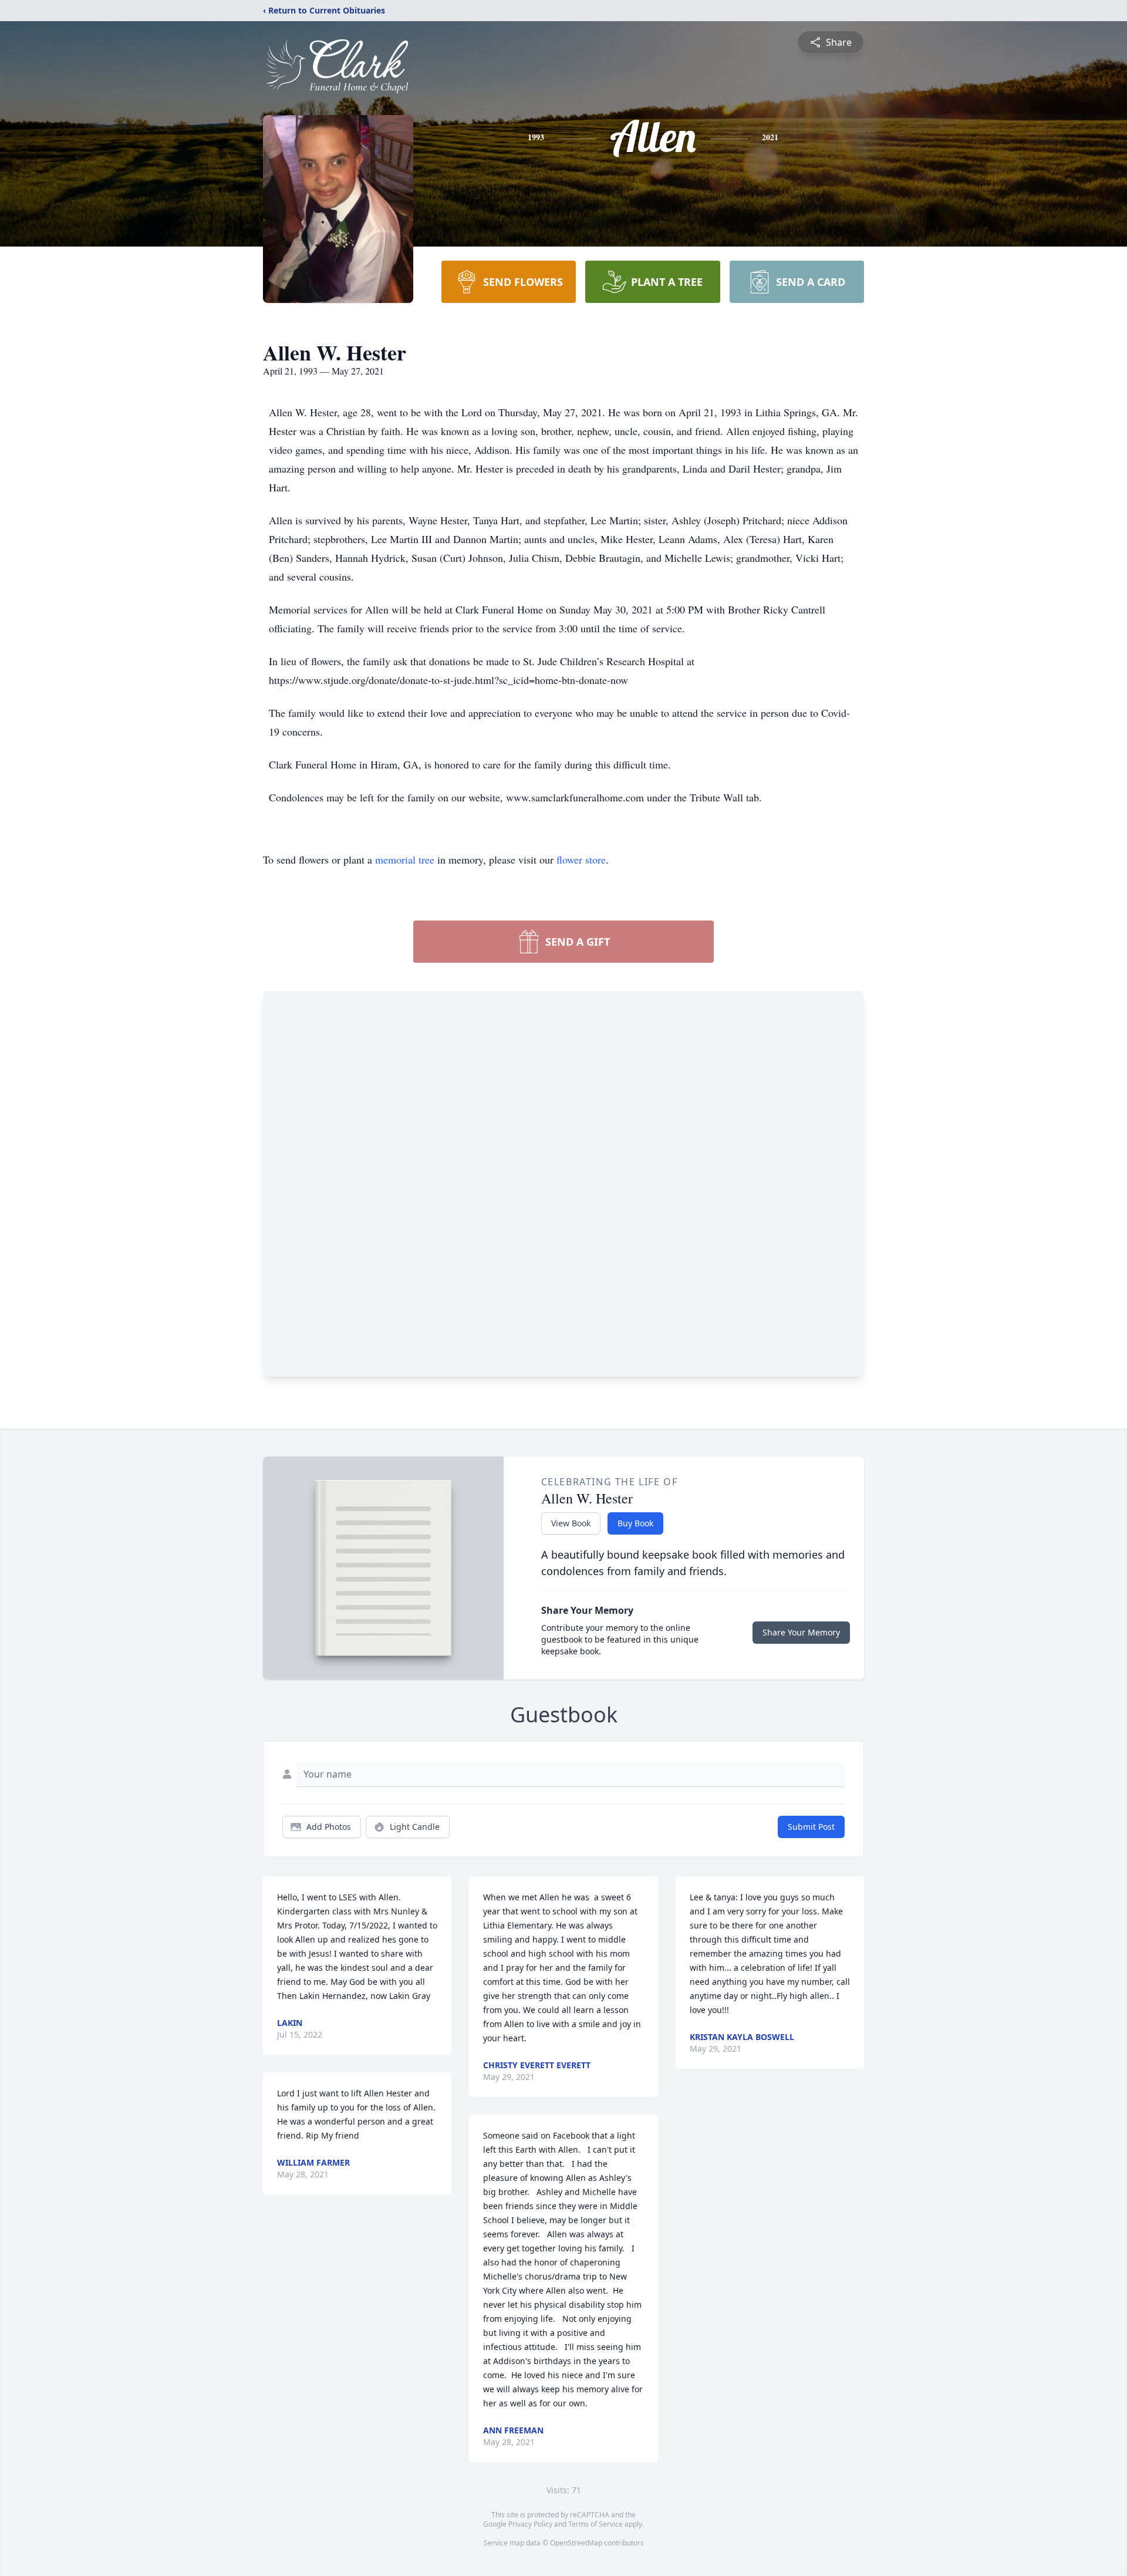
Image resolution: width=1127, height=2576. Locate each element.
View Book (571, 1523)
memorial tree (405, 859)
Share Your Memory (801, 1632)
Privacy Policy (530, 2524)
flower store (581, 859)
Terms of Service (595, 2524)
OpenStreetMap (576, 2543)
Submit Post (811, 1827)
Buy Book (635, 1523)
